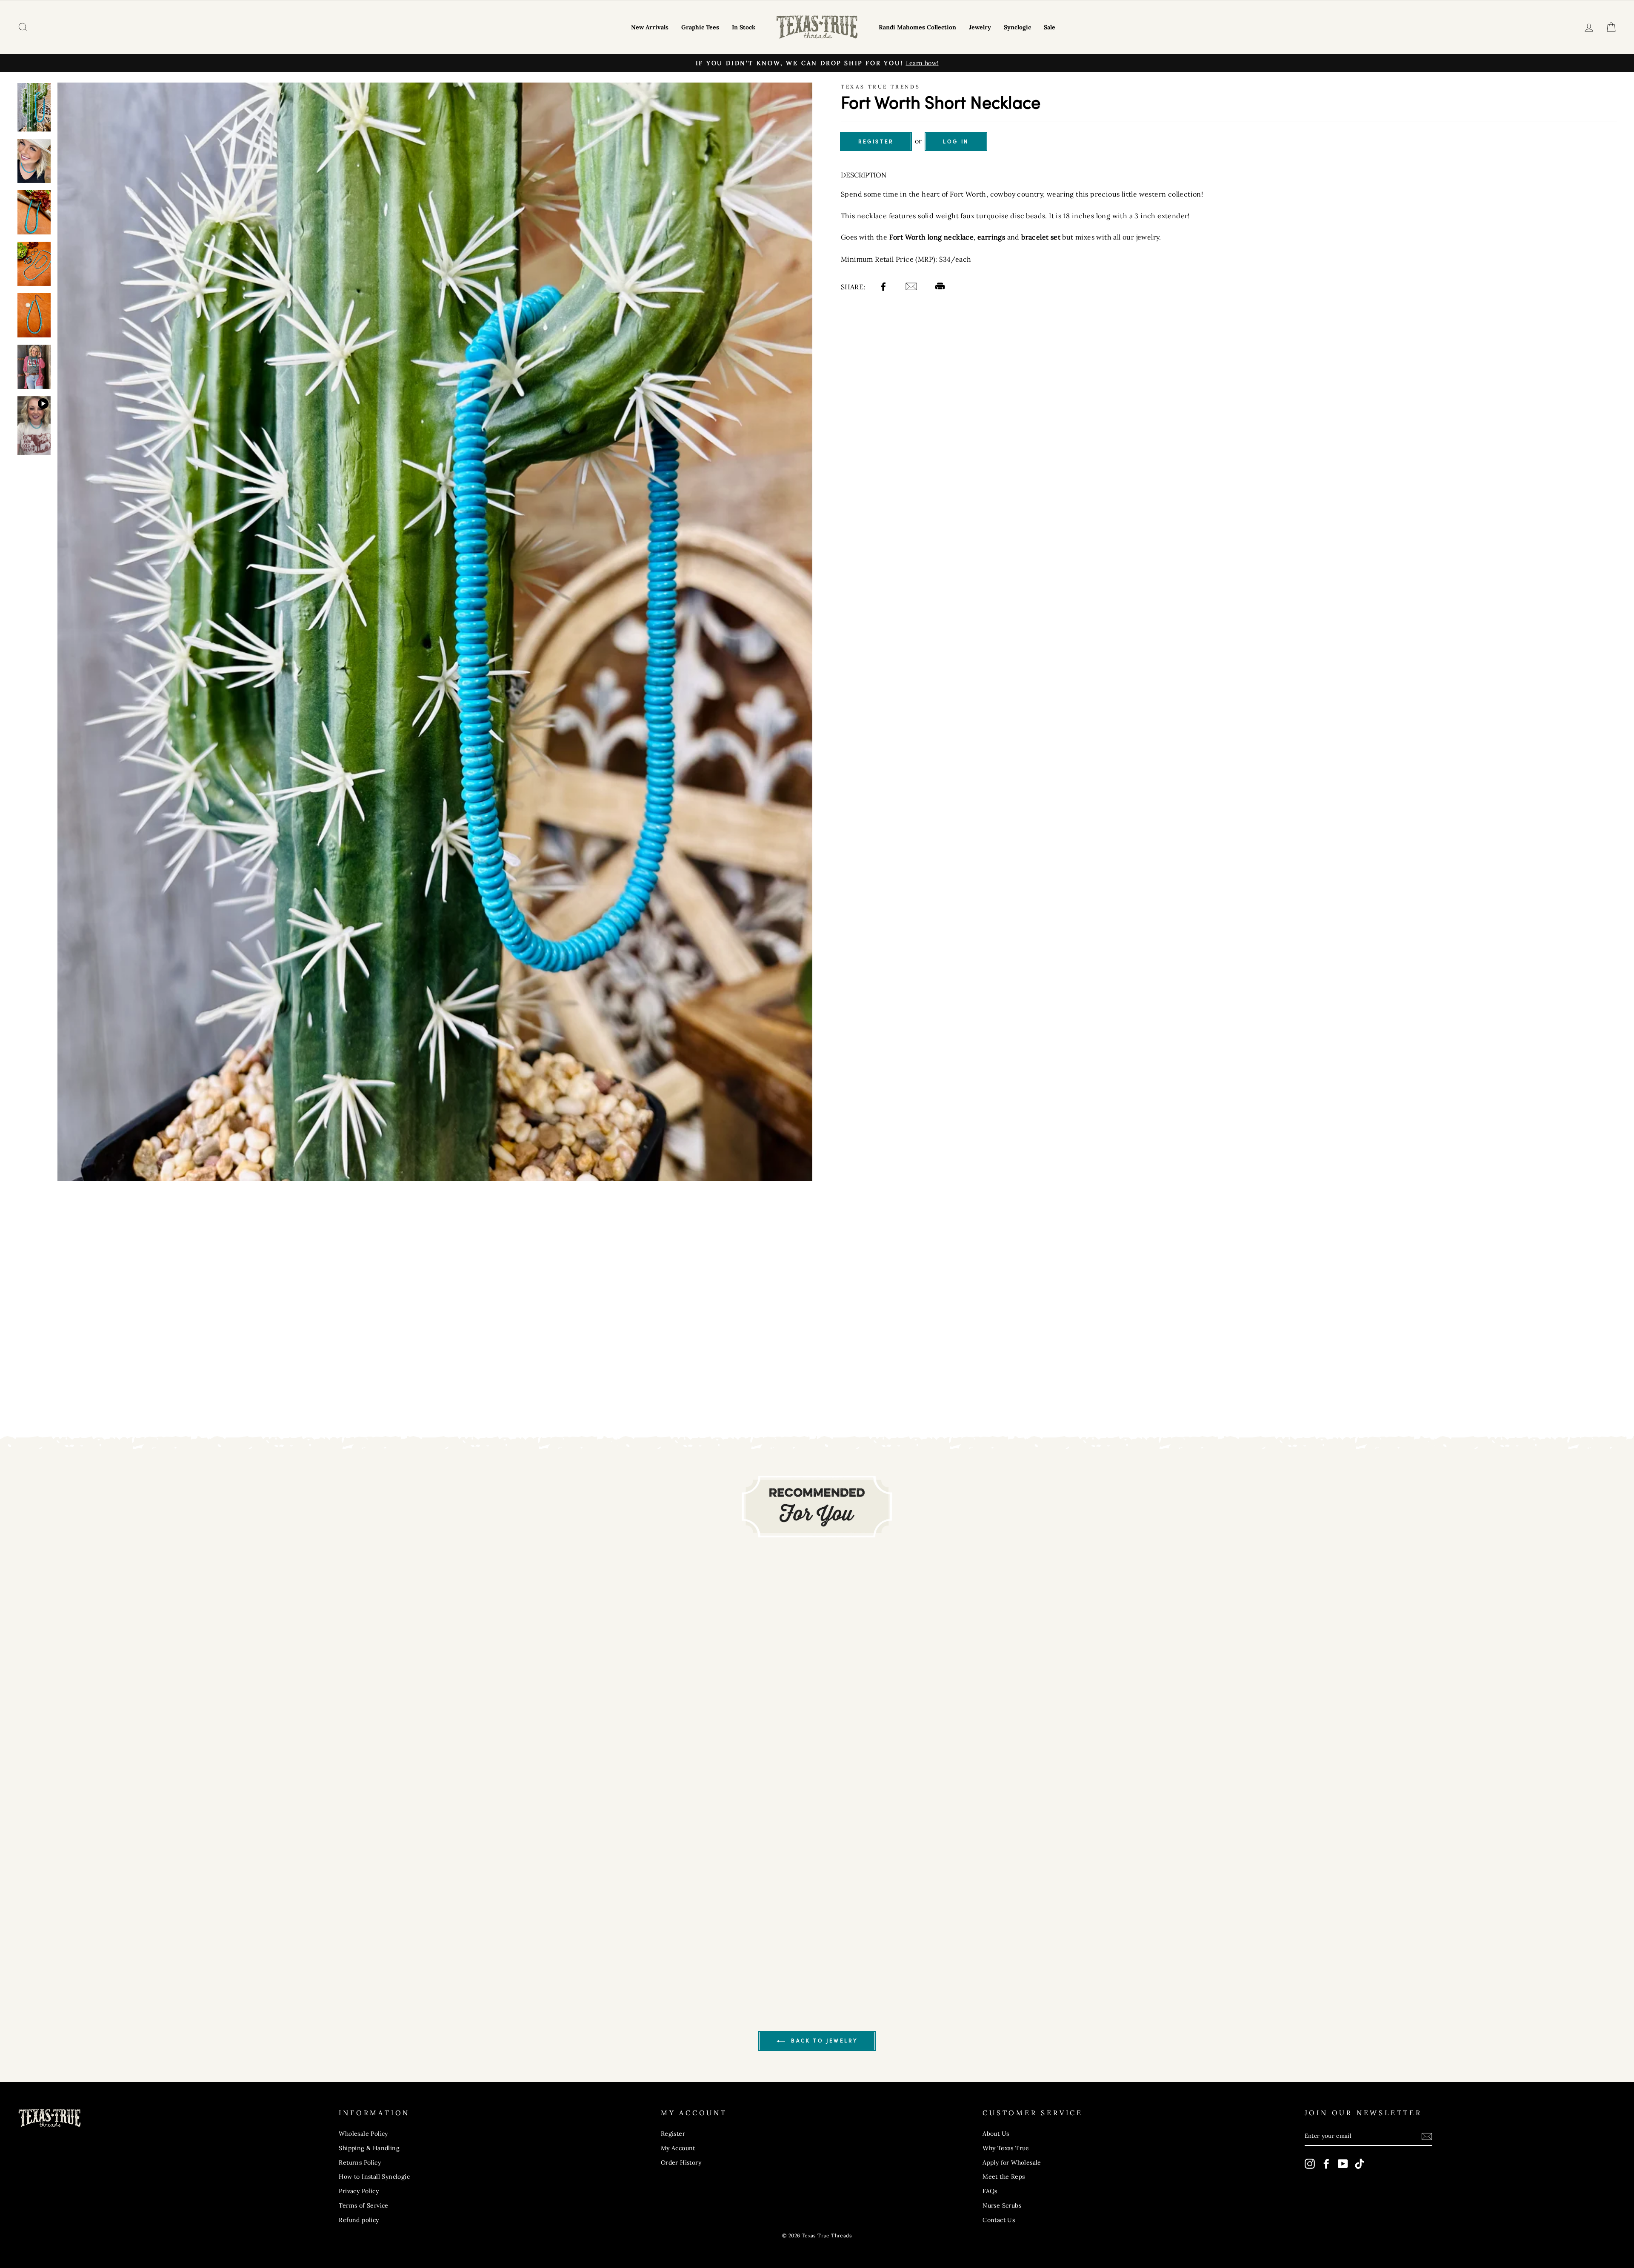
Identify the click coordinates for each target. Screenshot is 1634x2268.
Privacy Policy (359, 2191)
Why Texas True (1006, 2148)
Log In (956, 141)
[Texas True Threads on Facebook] (1326, 2164)
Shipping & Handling (369, 2148)
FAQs (990, 2191)
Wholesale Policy (363, 2134)
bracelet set (1041, 237)
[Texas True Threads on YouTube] (1343, 2164)
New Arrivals (650, 27)
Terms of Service (363, 2205)
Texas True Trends (880, 87)
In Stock (744, 27)
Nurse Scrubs (1002, 2205)
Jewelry (980, 27)
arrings (993, 237)
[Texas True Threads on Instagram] (1310, 2164)
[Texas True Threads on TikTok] (1360, 2164)
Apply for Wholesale (1012, 2162)
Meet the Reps (1004, 2177)
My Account (678, 2148)
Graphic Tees (700, 27)
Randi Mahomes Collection (917, 27)
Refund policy (359, 2220)
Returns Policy (360, 2162)
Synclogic (1017, 27)
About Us (996, 2134)
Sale (1050, 27)
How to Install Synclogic (374, 2177)
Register (876, 141)
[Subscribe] (1427, 2136)
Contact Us (999, 2220)
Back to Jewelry (823, 2041)
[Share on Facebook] (884, 288)
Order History (681, 2162)
